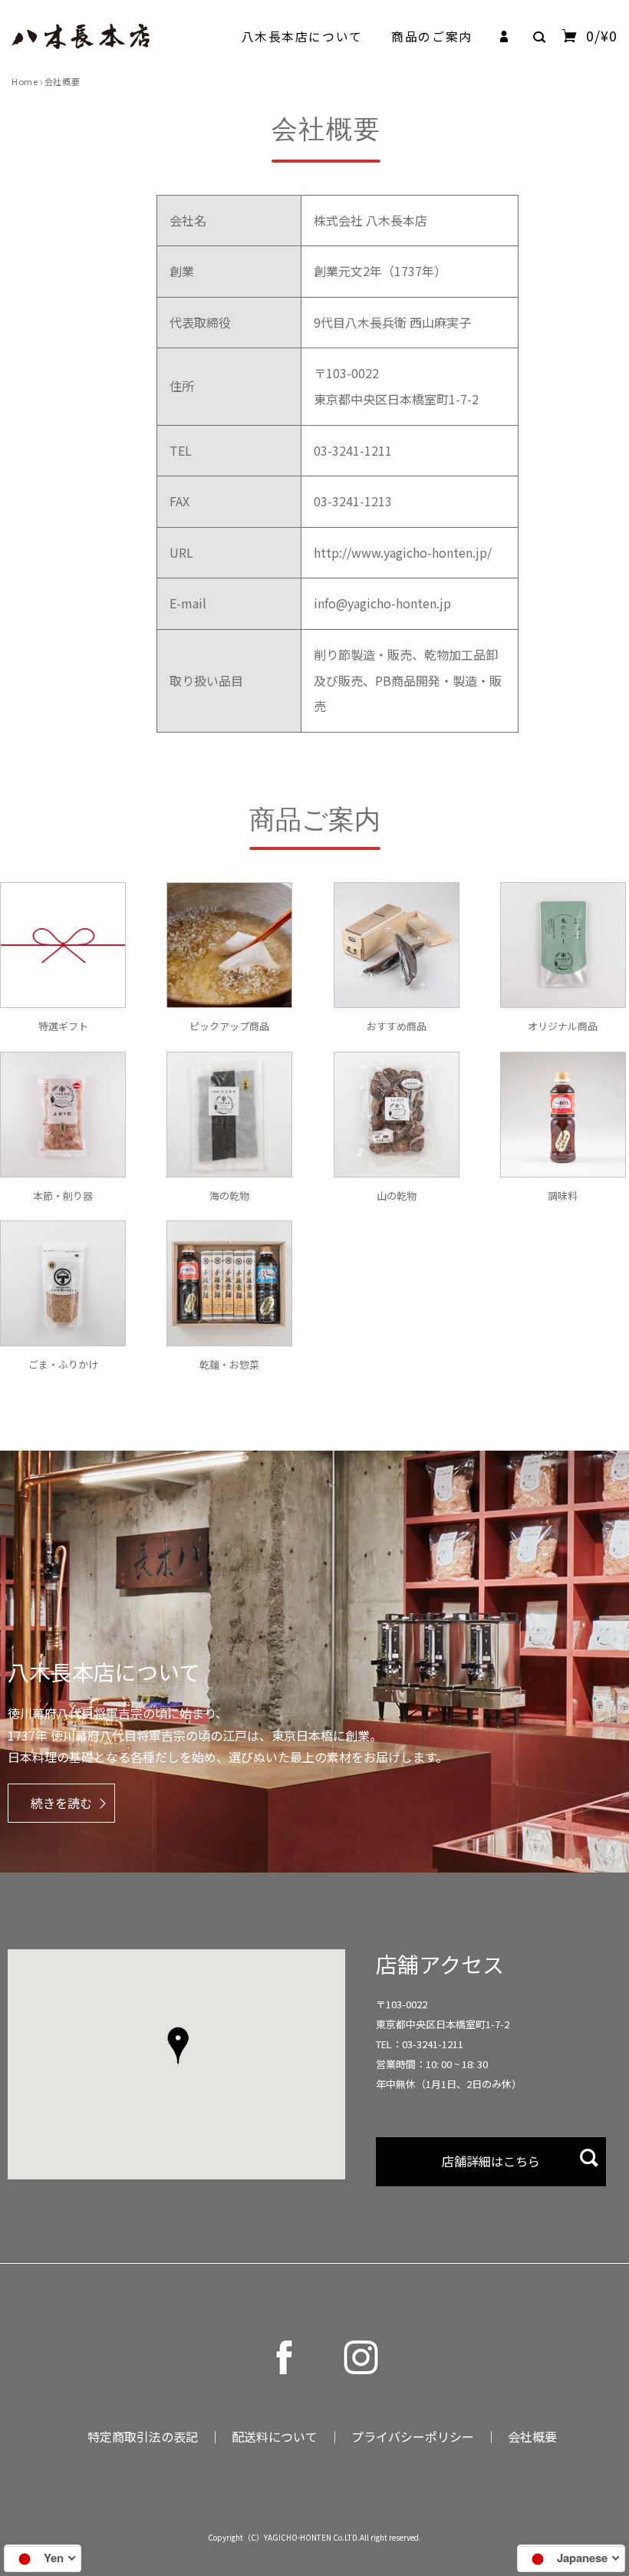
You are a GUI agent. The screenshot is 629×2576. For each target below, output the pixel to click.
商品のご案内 (431, 36)
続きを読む (61, 1803)
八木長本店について (302, 36)
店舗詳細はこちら (491, 2161)
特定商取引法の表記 (143, 2436)
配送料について (275, 2436)
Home (25, 81)
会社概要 (532, 2436)
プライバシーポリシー (413, 2436)
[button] (178, 2047)
